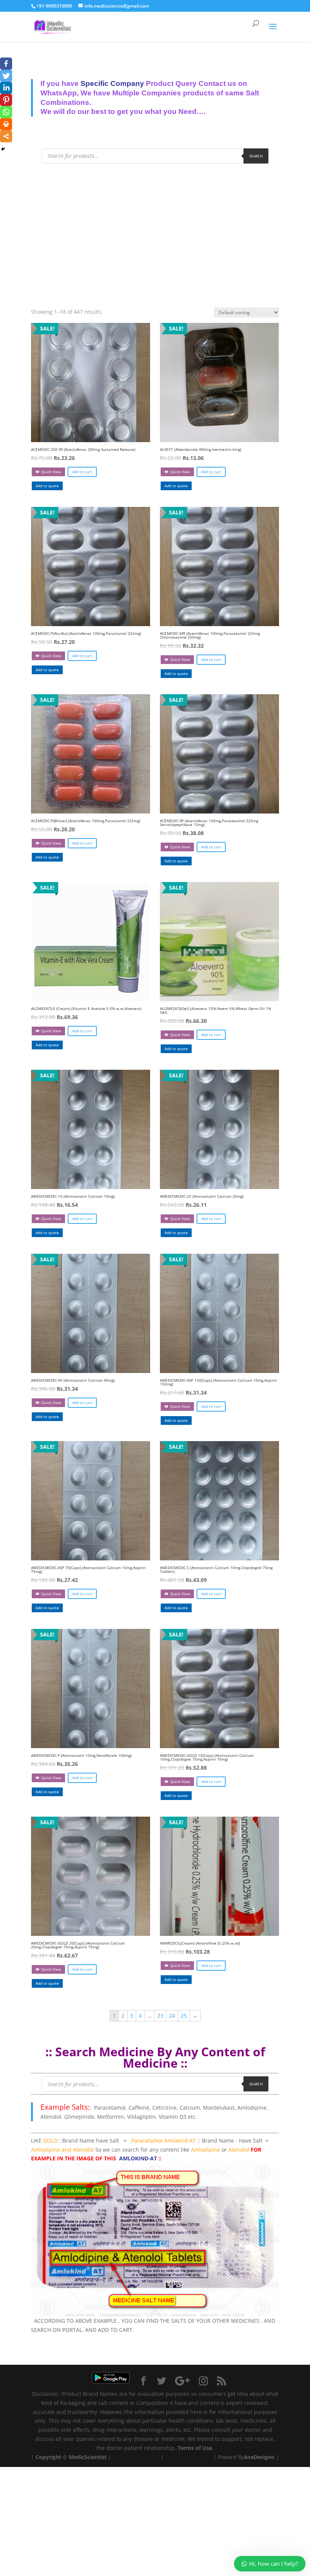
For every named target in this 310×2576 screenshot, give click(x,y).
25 (184, 2016)
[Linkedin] (6, 88)
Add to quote (47, 486)
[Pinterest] (6, 100)
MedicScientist (88, 2457)
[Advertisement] (155, 228)
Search (256, 156)
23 (160, 2016)
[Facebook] (6, 64)
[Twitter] (6, 76)
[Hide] (3, 149)
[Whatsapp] (6, 112)
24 (172, 2016)
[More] (6, 136)
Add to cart (82, 472)
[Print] (6, 124)
